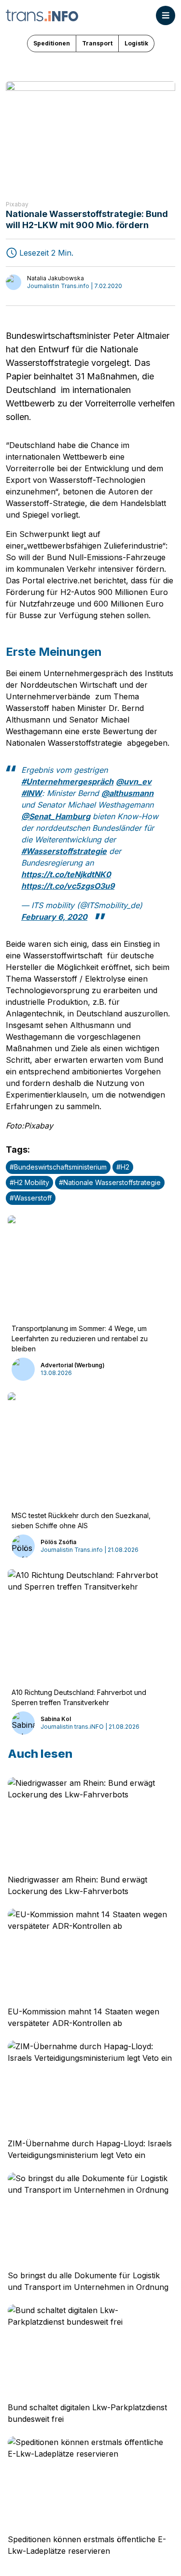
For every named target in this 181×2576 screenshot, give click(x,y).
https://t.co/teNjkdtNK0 (66, 874)
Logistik (136, 43)
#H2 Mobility (29, 1182)
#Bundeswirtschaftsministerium (58, 1167)
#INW (32, 793)
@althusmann (127, 793)
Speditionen (52, 43)
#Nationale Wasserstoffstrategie (110, 1182)
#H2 (123, 1167)
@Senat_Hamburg (56, 816)
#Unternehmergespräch (67, 781)
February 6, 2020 (54, 917)
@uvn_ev (134, 781)
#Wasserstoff (31, 1198)
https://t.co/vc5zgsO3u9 (68, 886)
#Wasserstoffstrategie (64, 851)
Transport (97, 43)
